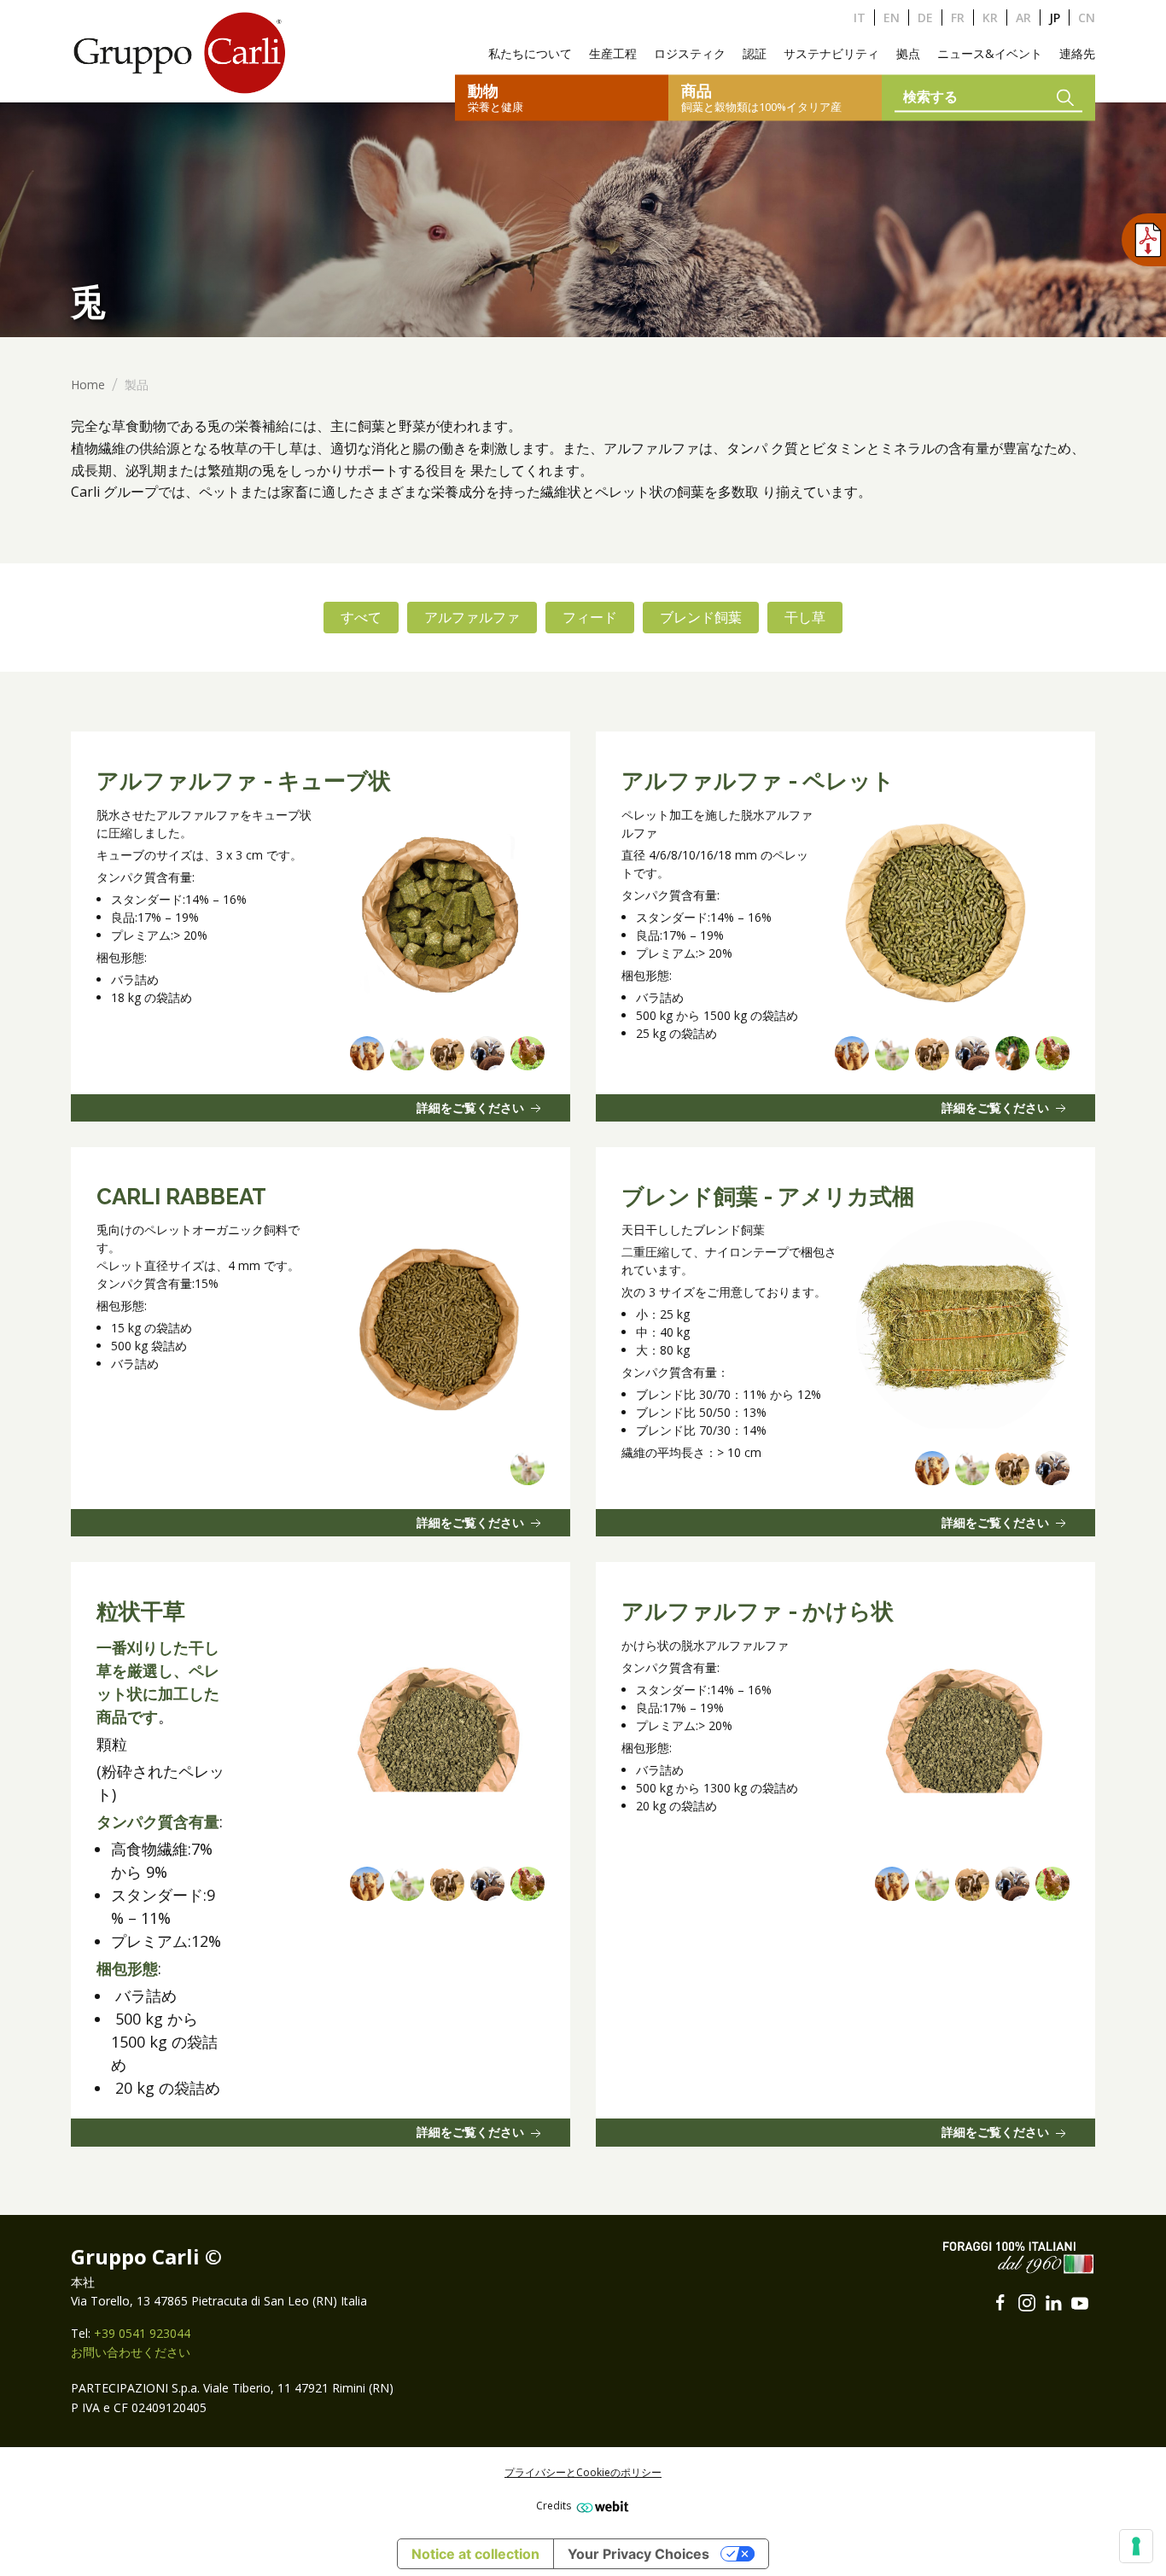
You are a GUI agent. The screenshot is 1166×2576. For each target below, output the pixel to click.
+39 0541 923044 (142, 2333)
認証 (755, 53)
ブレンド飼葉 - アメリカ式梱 (768, 1197)
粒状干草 (141, 1611)
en (892, 17)
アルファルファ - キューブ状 (244, 781)
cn (1087, 17)
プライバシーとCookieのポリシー (583, 2472)
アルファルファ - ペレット (758, 781)
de (925, 17)
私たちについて (530, 53)
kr (990, 17)
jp (1055, 17)
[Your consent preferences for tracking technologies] (1136, 2546)
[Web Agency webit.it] (600, 2506)
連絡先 (1077, 53)
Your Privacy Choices (638, 2554)
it (860, 17)
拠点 (908, 53)
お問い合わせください (131, 2352)
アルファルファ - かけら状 (758, 1611)
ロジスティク (690, 53)
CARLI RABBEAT (181, 1197)
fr (958, 17)
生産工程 (613, 53)
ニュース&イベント (990, 53)
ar (1023, 17)
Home (88, 385)
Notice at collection (475, 2554)
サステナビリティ (831, 53)
